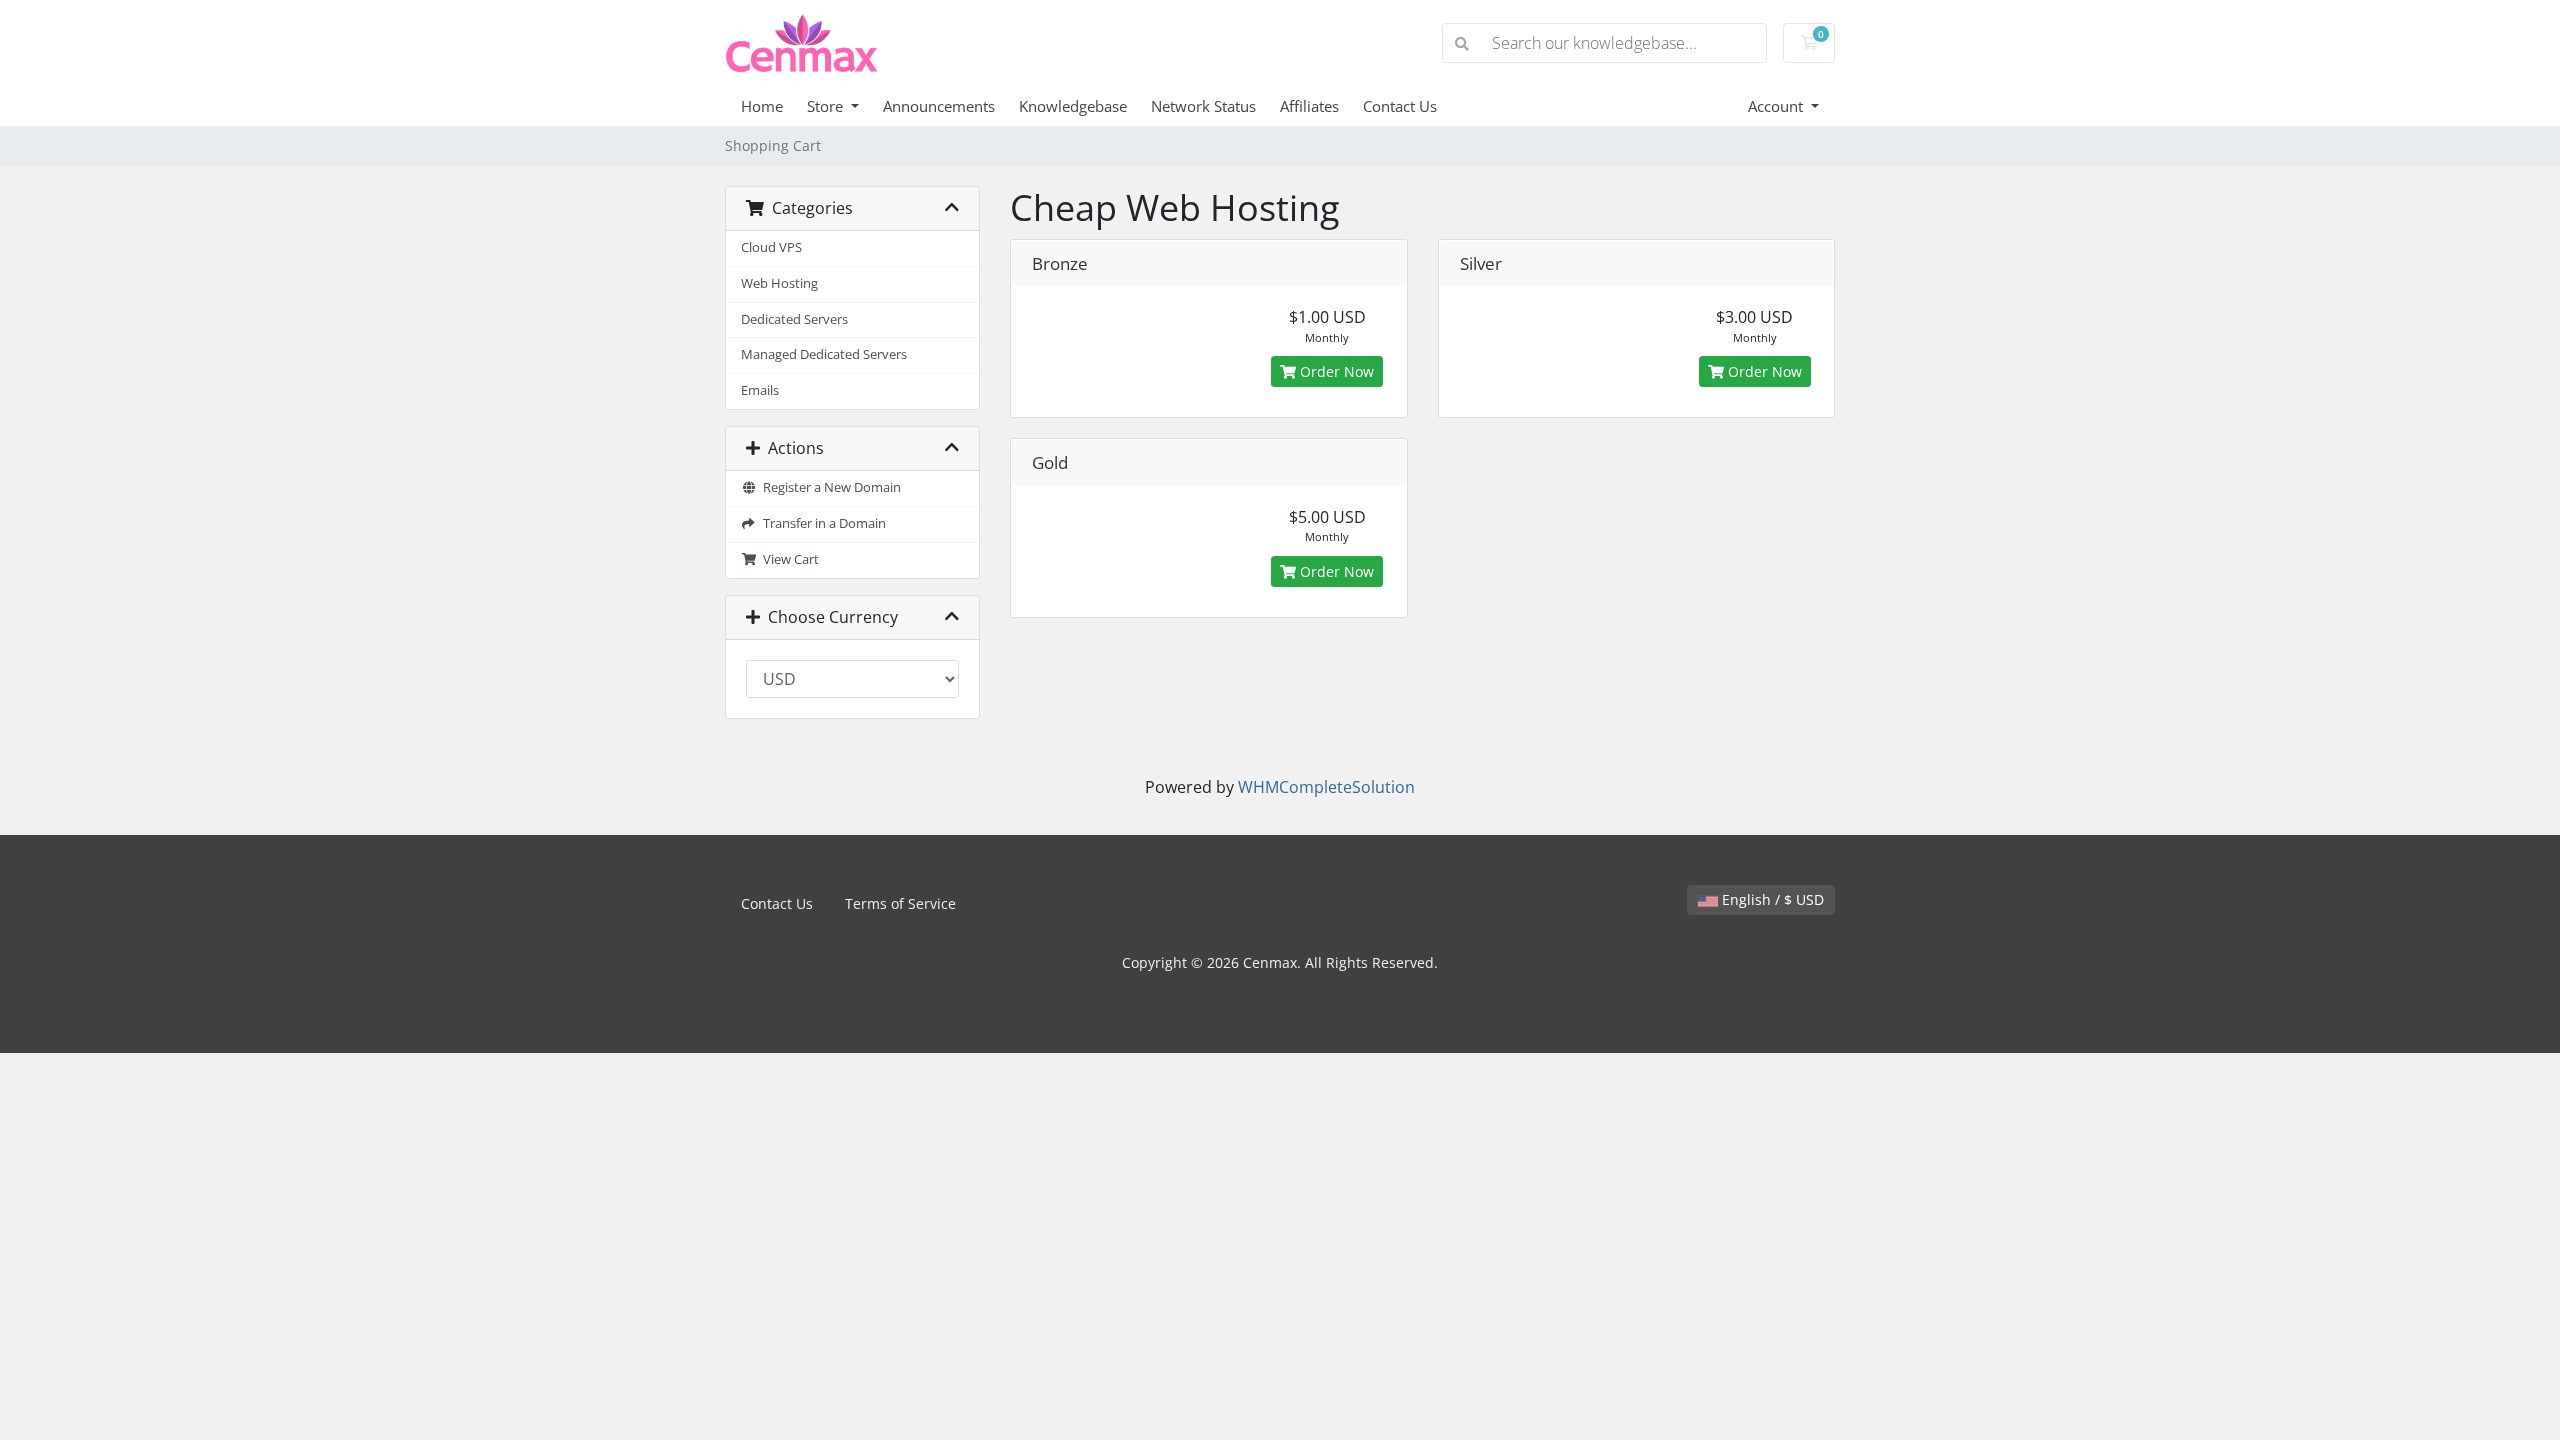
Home (762, 106)
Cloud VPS (771, 247)
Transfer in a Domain (821, 523)
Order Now (1335, 371)
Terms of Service (900, 903)
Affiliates (1309, 106)
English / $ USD (1771, 899)
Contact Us (1400, 106)
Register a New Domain (829, 487)
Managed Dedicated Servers (824, 354)
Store (827, 106)
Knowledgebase (1073, 106)
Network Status (1203, 106)
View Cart (788, 559)
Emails (760, 390)
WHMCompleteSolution (1326, 787)
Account (1777, 106)
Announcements (939, 106)
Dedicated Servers (794, 319)
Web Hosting (779, 283)
